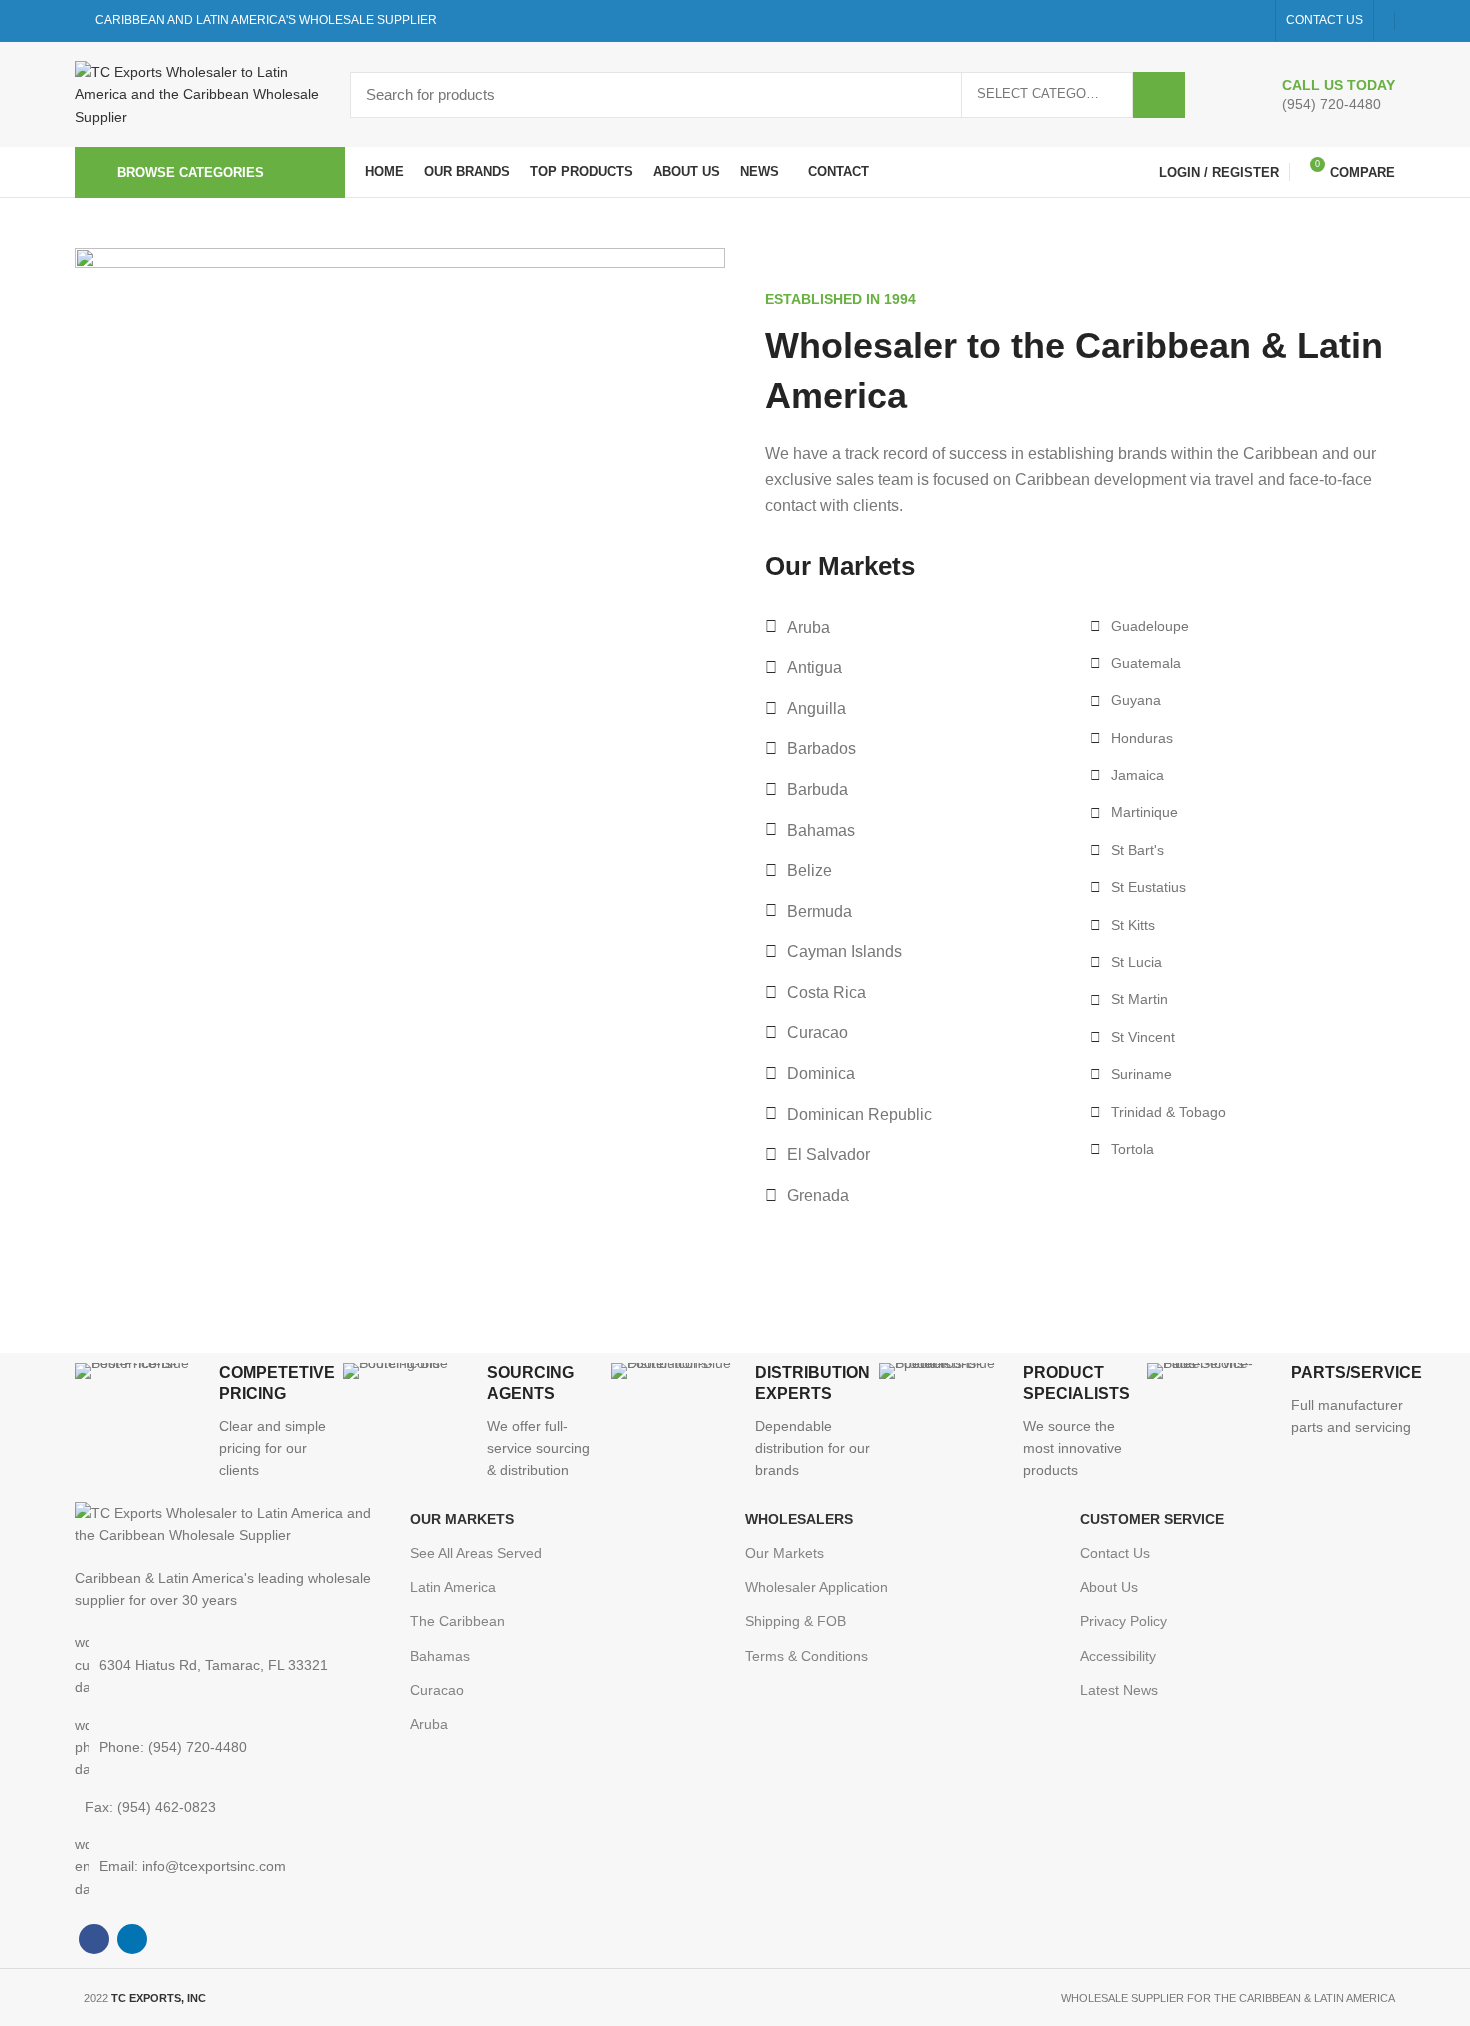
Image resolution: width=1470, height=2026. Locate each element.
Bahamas (440, 1656)
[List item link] (232, 1747)
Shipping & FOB (795, 1621)
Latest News (1119, 1690)
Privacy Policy (1123, 1621)
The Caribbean (457, 1621)
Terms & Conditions (806, 1656)
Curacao (437, 1690)
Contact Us (1115, 1553)
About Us (1109, 1587)
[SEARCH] (1159, 95)
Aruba (429, 1724)
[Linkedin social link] (1253, 21)
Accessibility (1118, 1656)
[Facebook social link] (1230, 21)
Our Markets (784, 1553)
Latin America (453, 1587)
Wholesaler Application (816, 1587)
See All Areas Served (476, 1553)
